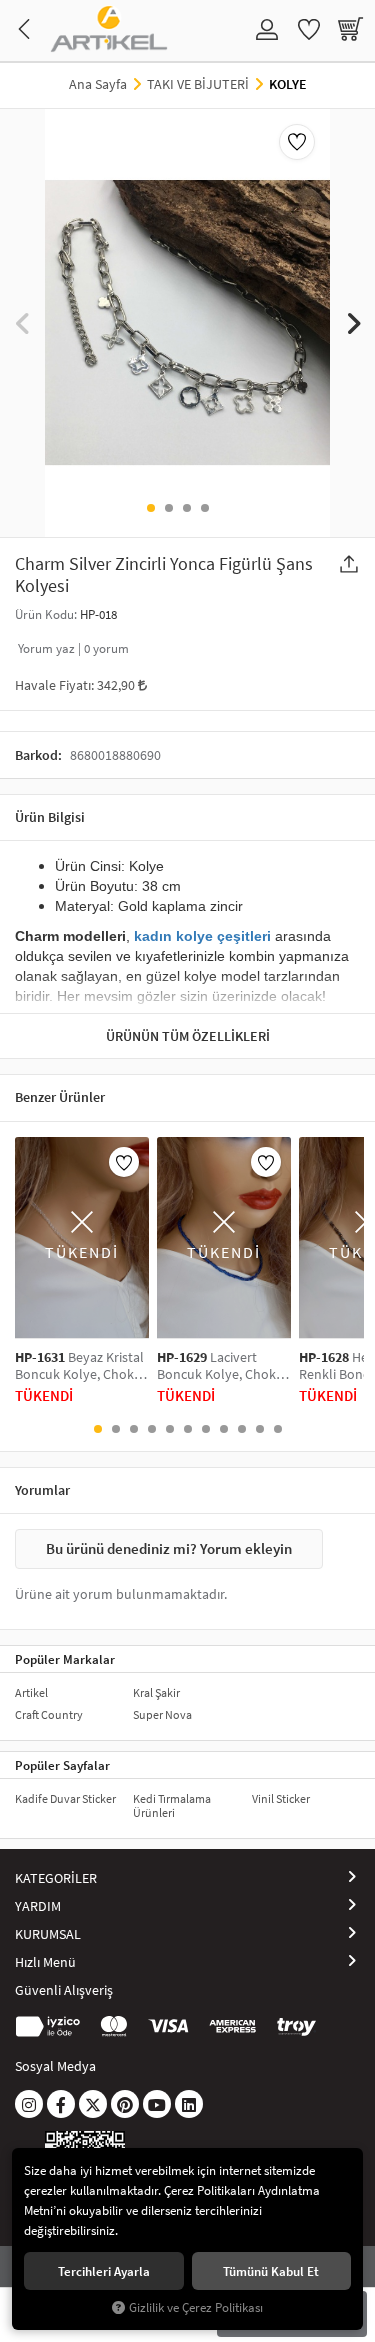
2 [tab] (169, 508)
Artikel (31, 1692)
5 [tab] (170, 1429)
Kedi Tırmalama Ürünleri (172, 1805)
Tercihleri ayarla (104, 2271)
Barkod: (38, 755)
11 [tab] (278, 1429)
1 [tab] (151, 508)
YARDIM (38, 1906)
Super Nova (162, 1714)
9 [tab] (242, 1429)
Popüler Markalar (65, 1659)
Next (352, 322)
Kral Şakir (156, 1692)
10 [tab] (260, 1429)
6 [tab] (188, 1429)
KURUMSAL (48, 1934)
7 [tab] (206, 1429)
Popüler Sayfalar (62, 1765)
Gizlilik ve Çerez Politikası (196, 2307)
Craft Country (49, 1714)
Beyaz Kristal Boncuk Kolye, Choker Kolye (80, 1366)
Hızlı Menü (45, 1962)
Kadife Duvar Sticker (65, 1798)
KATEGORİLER (56, 1878)
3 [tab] (187, 508)
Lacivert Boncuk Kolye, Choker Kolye (222, 1366)
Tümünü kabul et (271, 2271)
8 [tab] (224, 1429)
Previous (22, 322)
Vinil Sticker (281, 1798)
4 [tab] (205, 508)
